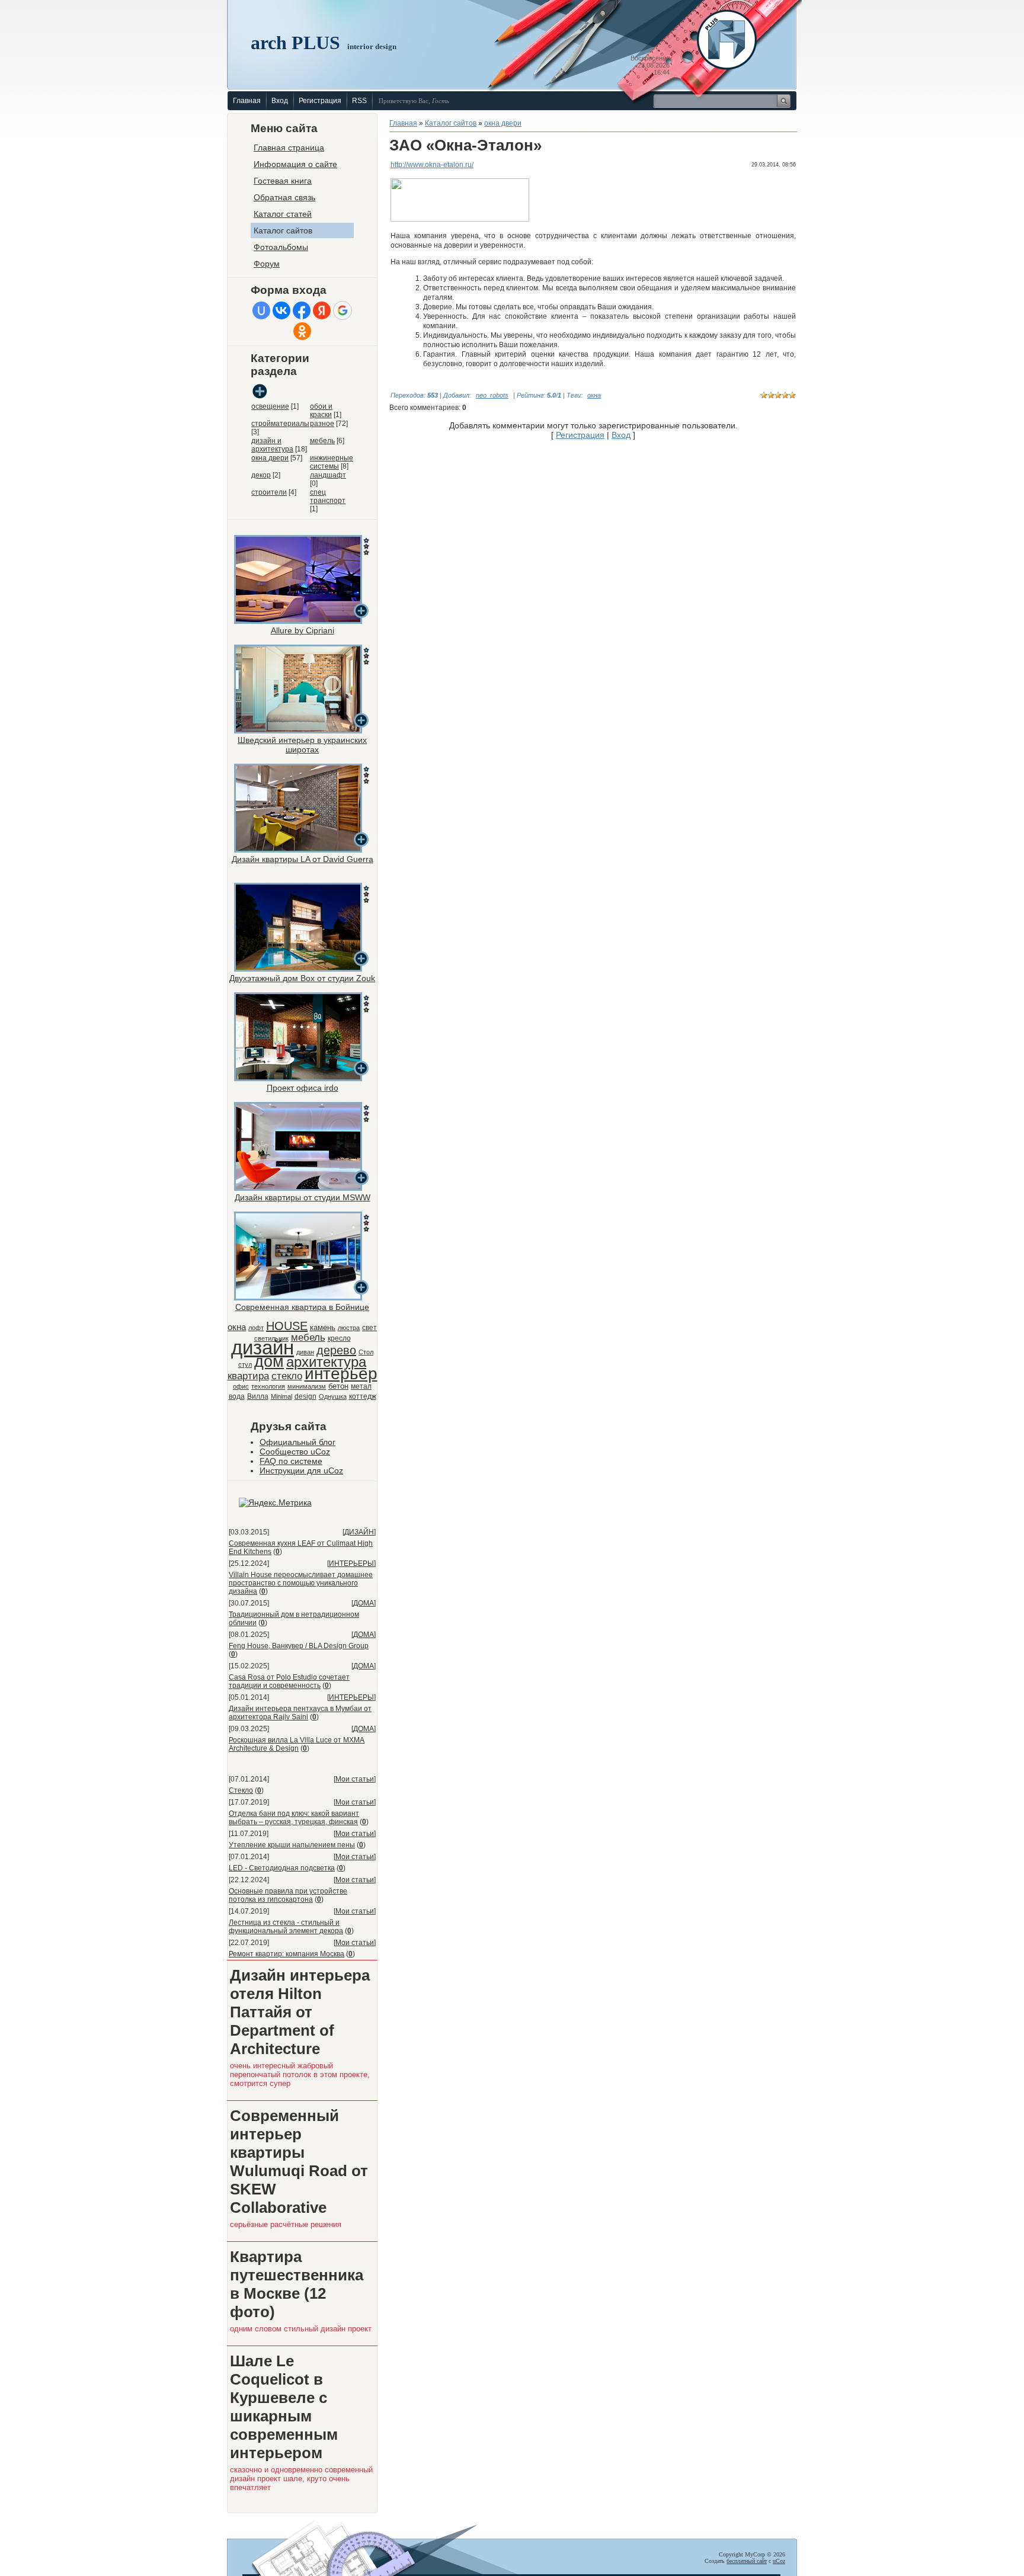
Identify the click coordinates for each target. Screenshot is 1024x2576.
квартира (248, 1376)
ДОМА (364, 1603)
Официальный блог (297, 1442)
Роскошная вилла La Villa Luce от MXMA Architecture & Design (297, 1744)
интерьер (341, 1374)
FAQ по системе (291, 1461)
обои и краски (321, 411)
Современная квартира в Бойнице (302, 1307)
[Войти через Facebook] (302, 310)
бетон (338, 1386)
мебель (322, 441)
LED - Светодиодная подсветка (282, 1868)
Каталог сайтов (451, 123)
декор (261, 475)
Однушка (333, 1396)
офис (241, 1386)
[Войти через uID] (261, 310)
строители (269, 492)
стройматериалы (280, 424)
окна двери (270, 458)
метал (361, 1386)
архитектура (326, 1362)
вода (237, 1396)
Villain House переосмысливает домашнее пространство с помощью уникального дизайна (301, 1583)
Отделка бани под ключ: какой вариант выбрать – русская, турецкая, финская (294, 1818)
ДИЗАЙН (359, 1532)
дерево (336, 1350)
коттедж (363, 1396)
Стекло (241, 1790)
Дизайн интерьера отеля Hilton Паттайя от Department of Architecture (300, 2012)
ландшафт (328, 475)
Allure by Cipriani (303, 630)
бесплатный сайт (747, 2561)
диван (305, 1352)
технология (268, 1386)
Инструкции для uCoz (301, 1470)
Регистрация (320, 101)
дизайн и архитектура (272, 445)
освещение (270, 406)
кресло (339, 1338)
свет (369, 1328)
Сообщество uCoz (295, 1452)
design (305, 1396)
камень (323, 1327)
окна (237, 1327)
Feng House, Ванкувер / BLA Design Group (299, 1646)
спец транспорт (328, 496)
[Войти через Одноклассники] (302, 331)
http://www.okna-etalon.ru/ (432, 165)
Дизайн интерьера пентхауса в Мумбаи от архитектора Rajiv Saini (300, 1713)
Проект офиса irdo (303, 1088)
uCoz (779, 2561)
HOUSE (287, 1326)
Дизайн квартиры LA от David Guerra (303, 859)
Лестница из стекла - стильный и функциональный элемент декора (286, 1927)
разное (322, 424)
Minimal (281, 1396)
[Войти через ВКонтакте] (281, 310)
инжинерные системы (332, 462)
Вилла (258, 1396)
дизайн (263, 1348)
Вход (280, 101)
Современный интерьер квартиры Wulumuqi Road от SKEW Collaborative (299, 2162)
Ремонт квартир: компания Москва (287, 1954)
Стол (366, 1352)
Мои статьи (355, 1779)
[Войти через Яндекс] (322, 310)
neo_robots (492, 395)
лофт (256, 1328)
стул (245, 1364)
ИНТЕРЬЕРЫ (351, 1563)
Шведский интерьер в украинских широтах (302, 745)
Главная (247, 101)
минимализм (307, 1386)
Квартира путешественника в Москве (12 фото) (297, 2284)
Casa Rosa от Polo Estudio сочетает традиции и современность (289, 1681)
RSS (359, 101)
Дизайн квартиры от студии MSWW (303, 1197)
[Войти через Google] (343, 310)
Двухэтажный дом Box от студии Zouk (302, 978)
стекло (287, 1376)
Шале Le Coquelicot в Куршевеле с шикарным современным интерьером (284, 2407)
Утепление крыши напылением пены (292, 1845)
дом (269, 1361)
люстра (349, 1328)
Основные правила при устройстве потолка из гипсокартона (288, 1895)
